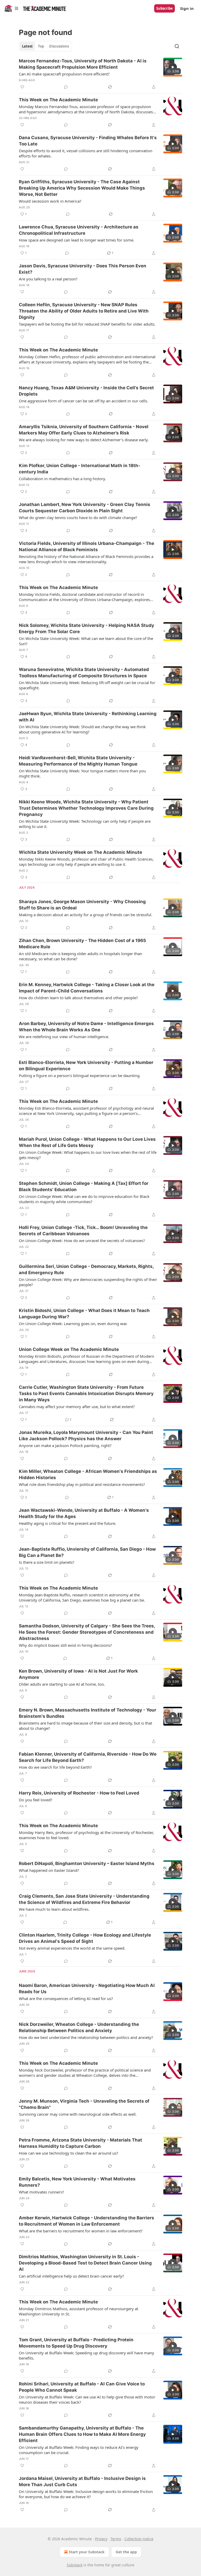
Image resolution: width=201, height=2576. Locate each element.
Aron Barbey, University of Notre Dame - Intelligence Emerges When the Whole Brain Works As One (86, 1027)
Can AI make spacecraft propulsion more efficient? (64, 74)
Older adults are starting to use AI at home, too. (62, 1684)
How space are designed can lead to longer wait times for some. (77, 240)
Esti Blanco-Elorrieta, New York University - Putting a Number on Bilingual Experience (86, 1066)
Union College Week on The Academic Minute (69, 1349)
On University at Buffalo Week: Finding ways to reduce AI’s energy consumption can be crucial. (79, 2450)
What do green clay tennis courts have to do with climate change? (78, 517)
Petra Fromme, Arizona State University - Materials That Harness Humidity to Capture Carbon (80, 2143)
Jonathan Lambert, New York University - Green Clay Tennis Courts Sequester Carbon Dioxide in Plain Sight (85, 508)
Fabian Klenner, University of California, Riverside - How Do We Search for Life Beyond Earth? (88, 1757)
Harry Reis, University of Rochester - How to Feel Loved (79, 1793)
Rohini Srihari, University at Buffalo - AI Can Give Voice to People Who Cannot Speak (82, 2387)
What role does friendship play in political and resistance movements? (82, 1484)
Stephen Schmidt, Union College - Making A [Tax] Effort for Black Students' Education (84, 1186)
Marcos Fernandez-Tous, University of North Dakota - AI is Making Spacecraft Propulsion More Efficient (83, 64)
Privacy (101, 2539)
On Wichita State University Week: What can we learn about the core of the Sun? (86, 641)
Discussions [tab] (59, 46)
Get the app (126, 2552)
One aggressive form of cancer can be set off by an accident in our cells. (83, 401)
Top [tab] (41, 46)
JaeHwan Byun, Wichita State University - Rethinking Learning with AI (88, 717)
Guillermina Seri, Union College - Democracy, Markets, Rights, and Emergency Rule (86, 1269)
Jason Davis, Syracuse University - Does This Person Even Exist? (83, 269)
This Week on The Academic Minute (58, 100)
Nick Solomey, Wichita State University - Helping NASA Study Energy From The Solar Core (86, 628)
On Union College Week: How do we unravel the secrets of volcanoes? (82, 1240)
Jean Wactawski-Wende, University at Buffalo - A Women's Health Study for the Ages (84, 1513)
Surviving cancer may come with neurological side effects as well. (78, 2114)
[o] (173, 67)
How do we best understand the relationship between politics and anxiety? (86, 2037)
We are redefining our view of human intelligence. (64, 1037)
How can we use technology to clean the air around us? (69, 2153)
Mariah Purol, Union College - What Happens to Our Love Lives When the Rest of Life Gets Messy (87, 1142)
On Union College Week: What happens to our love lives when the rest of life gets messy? (88, 1155)
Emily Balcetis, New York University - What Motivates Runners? (77, 2182)
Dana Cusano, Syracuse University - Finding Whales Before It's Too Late (88, 141)
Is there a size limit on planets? (47, 1562)
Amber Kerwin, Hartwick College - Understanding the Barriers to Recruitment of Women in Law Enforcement (86, 2221)
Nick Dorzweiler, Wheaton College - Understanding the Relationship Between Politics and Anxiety (79, 2027)
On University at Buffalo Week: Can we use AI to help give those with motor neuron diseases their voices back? (87, 2399)
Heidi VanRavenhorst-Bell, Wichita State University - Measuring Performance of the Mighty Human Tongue (78, 761)
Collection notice (139, 2539)
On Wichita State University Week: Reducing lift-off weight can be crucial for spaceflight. (87, 685)
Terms (116, 2539)
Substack (75, 2565)
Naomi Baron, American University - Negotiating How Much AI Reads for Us (87, 1989)
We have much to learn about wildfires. (54, 1909)
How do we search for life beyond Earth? (55, 1767)
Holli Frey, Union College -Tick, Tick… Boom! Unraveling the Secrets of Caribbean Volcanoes (83, 1231)
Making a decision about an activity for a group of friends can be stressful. (86, 915)
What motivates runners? (41, 2192)
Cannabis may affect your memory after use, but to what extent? (77, 1407)
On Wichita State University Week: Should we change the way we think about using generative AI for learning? (82, 729)
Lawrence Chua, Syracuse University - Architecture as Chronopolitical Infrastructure (79, 230)
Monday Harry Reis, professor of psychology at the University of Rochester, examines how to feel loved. (86, 1835)
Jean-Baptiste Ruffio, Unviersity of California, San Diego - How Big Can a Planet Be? (87, 1552)
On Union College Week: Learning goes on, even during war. (73, 1324)
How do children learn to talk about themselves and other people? (78, 998)
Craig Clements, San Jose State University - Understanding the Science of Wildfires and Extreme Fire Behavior (84, 1899)
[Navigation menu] (12, 8)
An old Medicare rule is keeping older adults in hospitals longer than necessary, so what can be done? (80, 956)
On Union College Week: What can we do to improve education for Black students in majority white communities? (84, 1199)
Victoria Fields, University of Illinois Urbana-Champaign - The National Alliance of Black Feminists (86, 546)
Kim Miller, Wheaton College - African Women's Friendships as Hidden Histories (88, 1474)
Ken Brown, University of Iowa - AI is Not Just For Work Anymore (78, 1674)
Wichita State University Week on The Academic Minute (80, 852)
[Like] (22, 87)
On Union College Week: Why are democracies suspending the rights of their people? (88, 1282)
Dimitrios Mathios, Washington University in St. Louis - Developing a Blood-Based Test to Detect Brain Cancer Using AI (85, 2263)
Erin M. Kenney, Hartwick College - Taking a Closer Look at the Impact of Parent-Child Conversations (87, 988)
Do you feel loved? (36, 1800)
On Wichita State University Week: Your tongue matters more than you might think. (82, 773)
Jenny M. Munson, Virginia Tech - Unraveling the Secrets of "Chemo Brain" (84, 2104)
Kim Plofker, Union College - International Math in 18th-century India (80, 469)
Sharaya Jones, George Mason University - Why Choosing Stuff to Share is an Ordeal (82, 905)
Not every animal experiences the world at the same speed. (72, 1948)
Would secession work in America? (50, 201)
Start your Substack (87, 2552)
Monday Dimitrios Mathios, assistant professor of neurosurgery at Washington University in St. (79, 2311)
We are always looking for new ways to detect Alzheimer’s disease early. (84, 440)
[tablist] (45, 46)
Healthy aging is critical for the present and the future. (68, 1523)
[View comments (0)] (66, 87)
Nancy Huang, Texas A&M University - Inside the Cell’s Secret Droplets (86, 391)
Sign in (187, 8)
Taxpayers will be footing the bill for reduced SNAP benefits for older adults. (87, 324)
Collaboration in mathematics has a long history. (62, 479)
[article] (100, 74)
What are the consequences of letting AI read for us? (66, 1998)
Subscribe (164, 8)
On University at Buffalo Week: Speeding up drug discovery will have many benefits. (86, 2355)
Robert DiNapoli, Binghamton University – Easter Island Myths (87, 1863)
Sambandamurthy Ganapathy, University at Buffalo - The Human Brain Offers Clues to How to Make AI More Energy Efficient (82, 2434)
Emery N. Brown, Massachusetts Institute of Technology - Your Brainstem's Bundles (88, 1713)
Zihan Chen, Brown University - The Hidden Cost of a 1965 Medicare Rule (82, 944)
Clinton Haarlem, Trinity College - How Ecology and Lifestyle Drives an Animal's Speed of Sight (85, 1938)
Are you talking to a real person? (48, 279)
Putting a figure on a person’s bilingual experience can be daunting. (80, 1075)
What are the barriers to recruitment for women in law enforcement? (81, 2231)
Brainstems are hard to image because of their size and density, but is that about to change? (85, 1726)
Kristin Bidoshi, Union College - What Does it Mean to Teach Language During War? (84, 1314)
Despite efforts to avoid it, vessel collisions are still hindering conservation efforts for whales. (86, 153)
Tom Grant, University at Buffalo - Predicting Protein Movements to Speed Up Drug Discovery (76, 2343)
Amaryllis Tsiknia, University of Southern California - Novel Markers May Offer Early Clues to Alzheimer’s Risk (84, 430)
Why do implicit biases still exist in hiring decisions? (65, 1645)
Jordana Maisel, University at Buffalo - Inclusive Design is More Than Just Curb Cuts (82, 2481)
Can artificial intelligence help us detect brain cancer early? (71, 2276)
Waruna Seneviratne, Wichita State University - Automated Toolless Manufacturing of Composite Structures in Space (84, 673)
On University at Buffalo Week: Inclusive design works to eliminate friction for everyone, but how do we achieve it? (86, 2494)
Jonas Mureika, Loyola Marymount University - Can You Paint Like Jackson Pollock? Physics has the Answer (86, 1436)
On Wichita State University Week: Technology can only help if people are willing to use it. (85, 824)
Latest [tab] (27, 46)
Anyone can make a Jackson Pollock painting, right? (65, 1445)
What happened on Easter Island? (49, 1870)
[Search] (177, 46)
